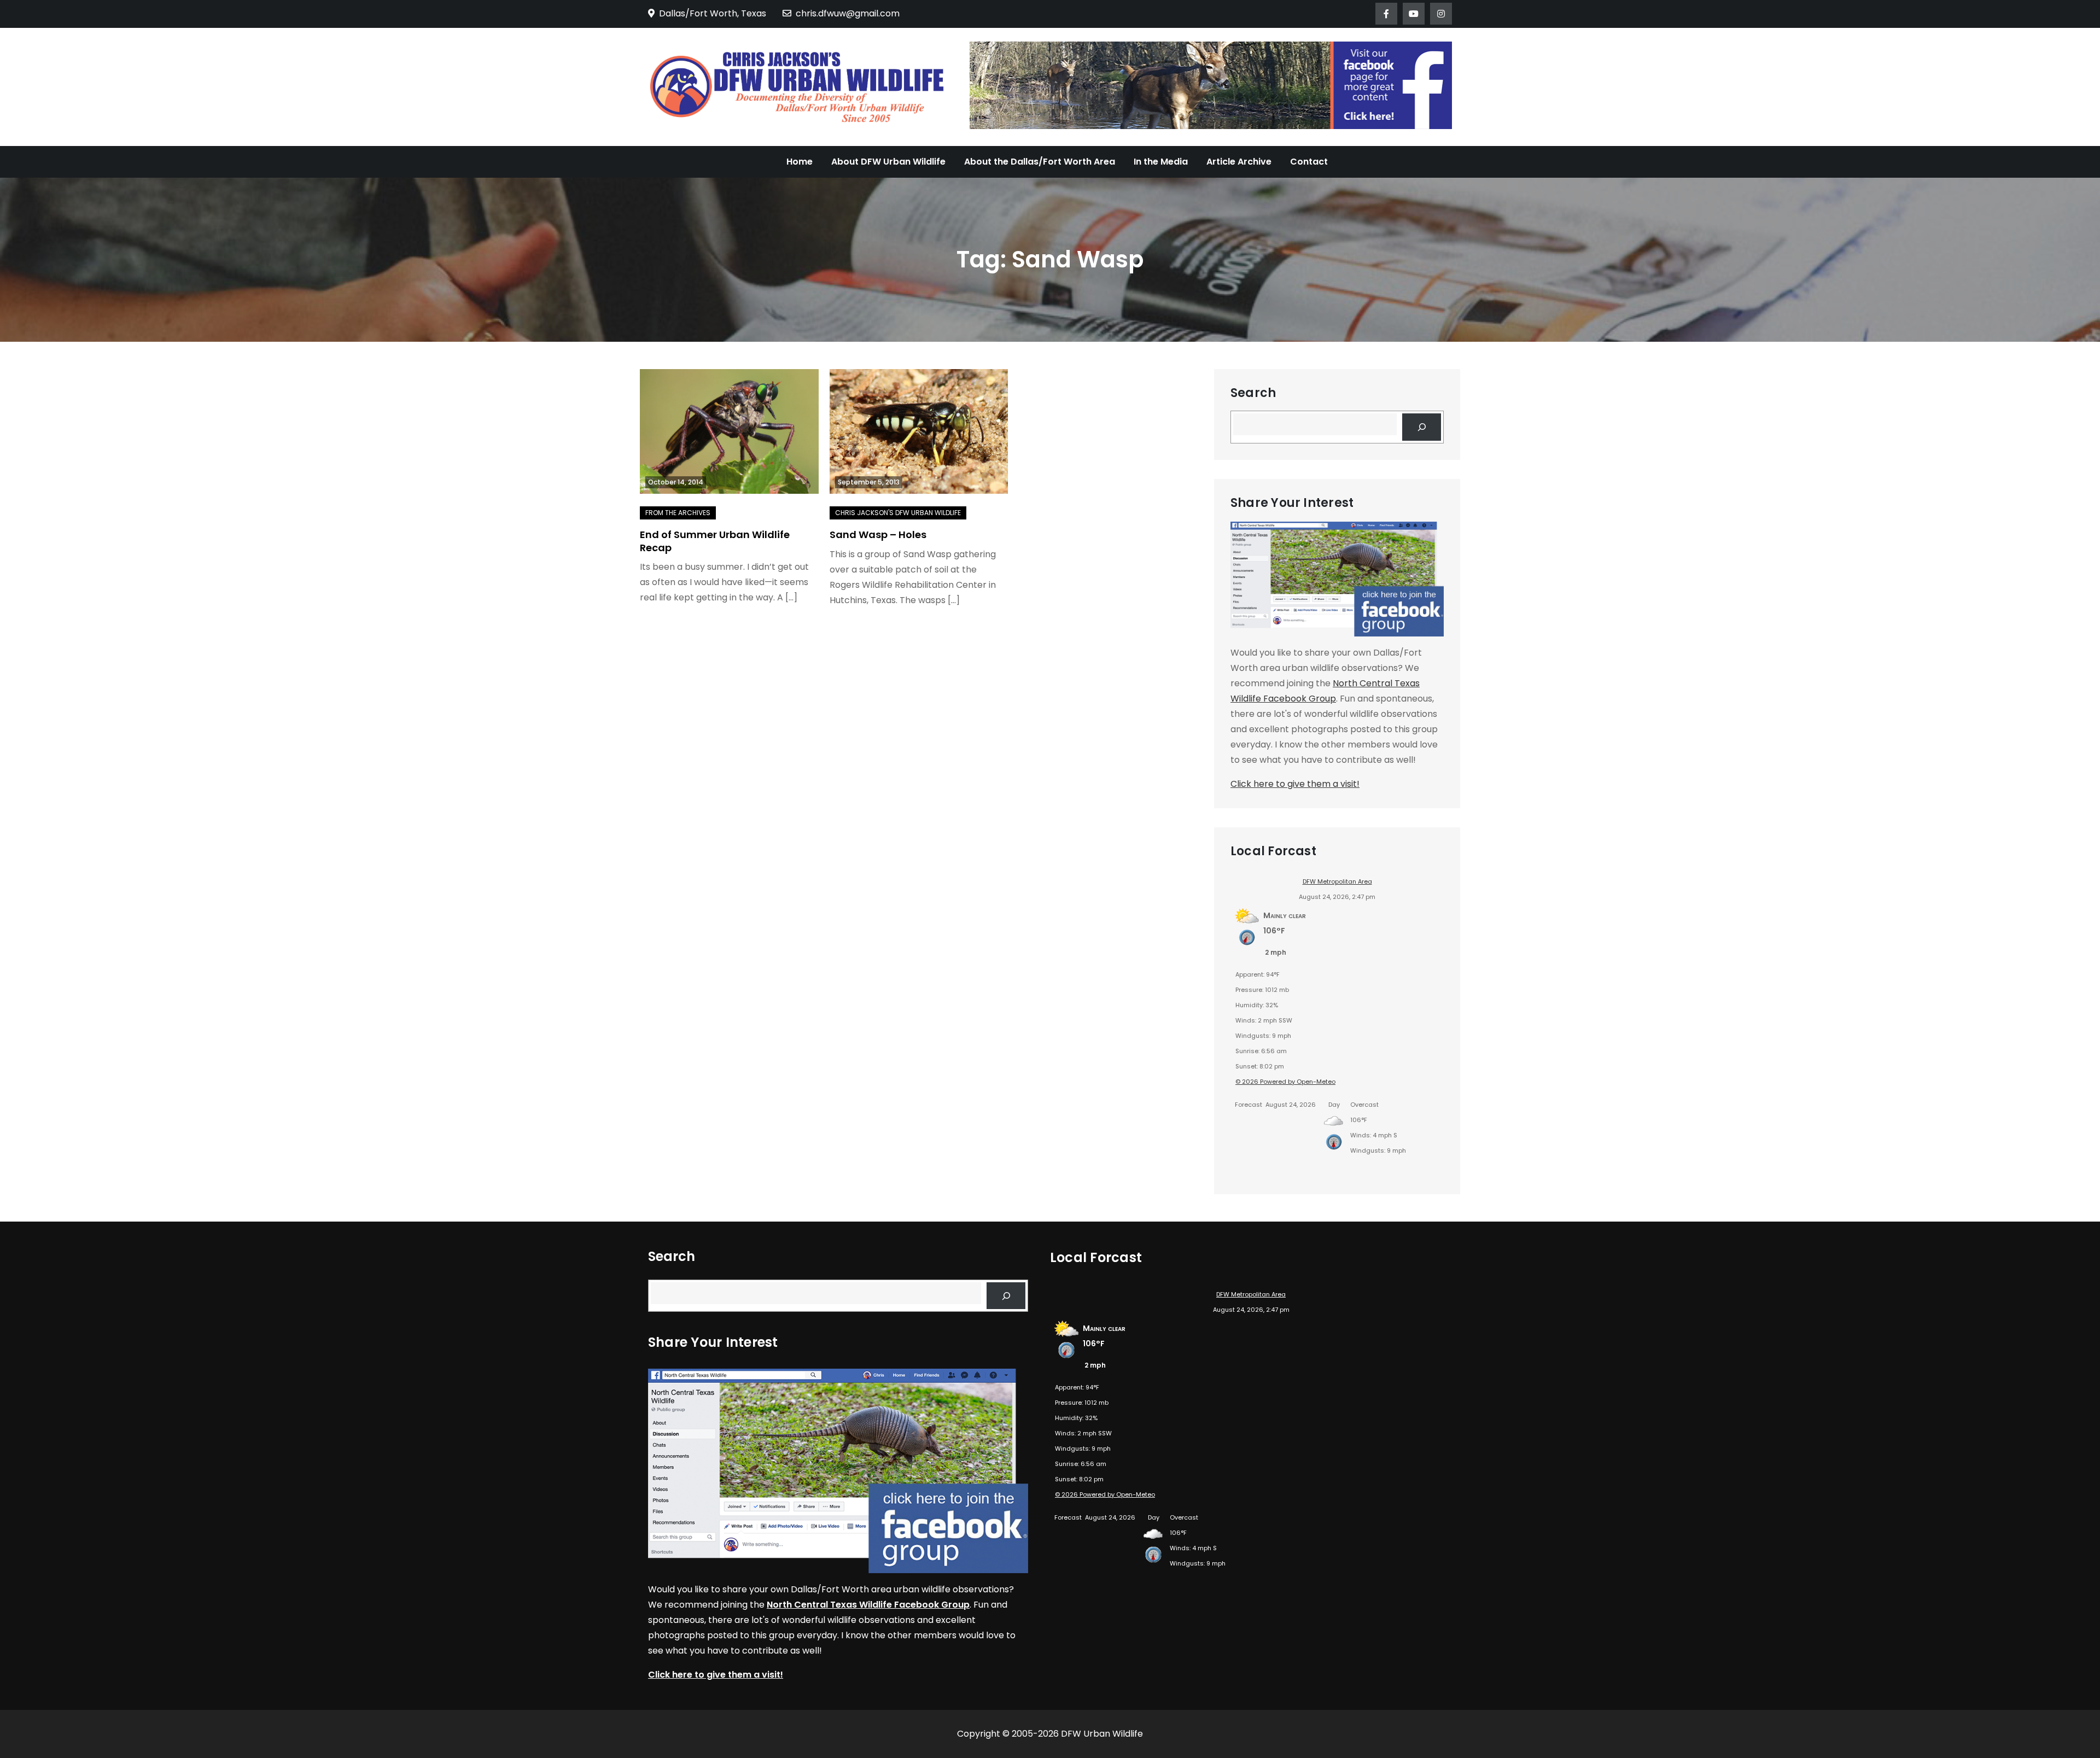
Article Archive (1239, 162)
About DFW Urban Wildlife (888, 162)
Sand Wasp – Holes (878, 535)
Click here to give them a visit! (1295, 784)
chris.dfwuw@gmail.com (848, 13)
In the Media (1161, 162)
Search (1253, 393)
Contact (1309, 162)
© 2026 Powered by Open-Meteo (1285, 1082)
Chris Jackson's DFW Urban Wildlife (898, 513)
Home (800, 162)
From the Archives (678, 513)
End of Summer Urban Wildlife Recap (715, 541)
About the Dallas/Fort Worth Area (1040, 162)
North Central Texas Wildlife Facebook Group (868, 1605)
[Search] (1422, 427)
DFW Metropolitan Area (1337, 881)
